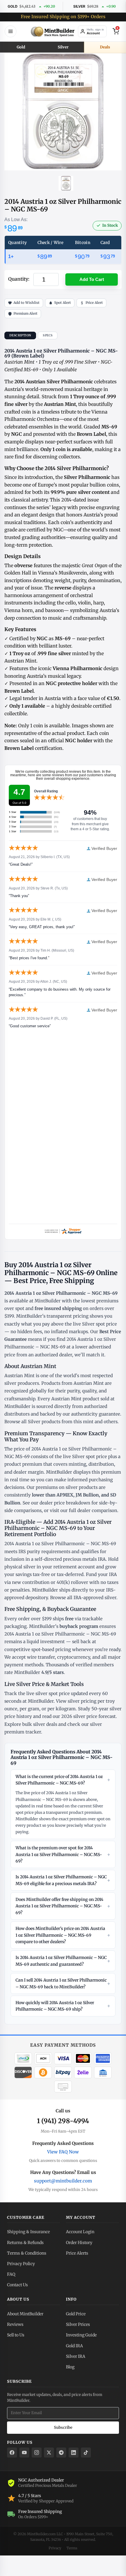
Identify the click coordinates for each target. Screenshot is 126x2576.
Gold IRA (74, 2346)
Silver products (44, 1422)
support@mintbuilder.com (63, 2181)
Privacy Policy (21, 2264)
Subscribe (63, 2427)
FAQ (11, 2274)
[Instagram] (37, 2453)
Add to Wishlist (27, 303)
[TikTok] (86, 2453)
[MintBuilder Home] (53, 31)
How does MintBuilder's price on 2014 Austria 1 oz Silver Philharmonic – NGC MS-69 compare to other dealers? (63, 1935)
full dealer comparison (93, 1510)
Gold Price (76, 2314)
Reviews (15, 2324)
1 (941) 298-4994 (63, 2121)
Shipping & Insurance (28, 2232)
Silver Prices (78, 2324)
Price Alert (94, 303)
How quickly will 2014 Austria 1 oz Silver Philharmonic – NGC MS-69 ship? (63, 2006)
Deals (105, 47)
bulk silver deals (40, 1724)
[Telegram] (61, 2453)
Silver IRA (76, 2356)
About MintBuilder (25, 2314)
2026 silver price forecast (88, 1716)
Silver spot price (99, 1324)
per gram (29, 1709)
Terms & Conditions (27, 2253)
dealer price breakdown (65, 1503)
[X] (49, 2453)
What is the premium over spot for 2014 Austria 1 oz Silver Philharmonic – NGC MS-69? (63, 1854)
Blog (70, 2367)
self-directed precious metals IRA (70, 1559)
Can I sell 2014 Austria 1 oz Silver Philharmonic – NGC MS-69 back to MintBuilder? (63, 1983)
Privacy (55, 2548)
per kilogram (62, 1709)
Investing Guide (81, 2335)
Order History (79, 2243)
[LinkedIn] (74, 2453)
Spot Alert (63, 303)
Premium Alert (25, 313)
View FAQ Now (63, 2152)
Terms (72, 2548)
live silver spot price (48, 1693)
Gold (21, 47)
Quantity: (19, 279)
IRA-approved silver (95, 1598)
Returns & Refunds (25, 2243)
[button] (92, 280)
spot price (96, 1456)
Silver (63, 47)
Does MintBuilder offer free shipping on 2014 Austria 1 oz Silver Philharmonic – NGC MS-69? (63, 1906)
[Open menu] (11, 31)
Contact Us (17, 2285)
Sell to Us (16, 2335)
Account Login (80, 2232)
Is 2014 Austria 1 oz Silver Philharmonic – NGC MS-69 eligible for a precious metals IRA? (63, 1880)
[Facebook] (12, 2453)
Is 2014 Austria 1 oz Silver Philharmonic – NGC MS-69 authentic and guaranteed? (63, 1961)
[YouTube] (24, 2453)
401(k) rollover (72, 1582)
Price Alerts (77, 2253)
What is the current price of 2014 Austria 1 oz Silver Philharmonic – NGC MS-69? (63, 1780)
